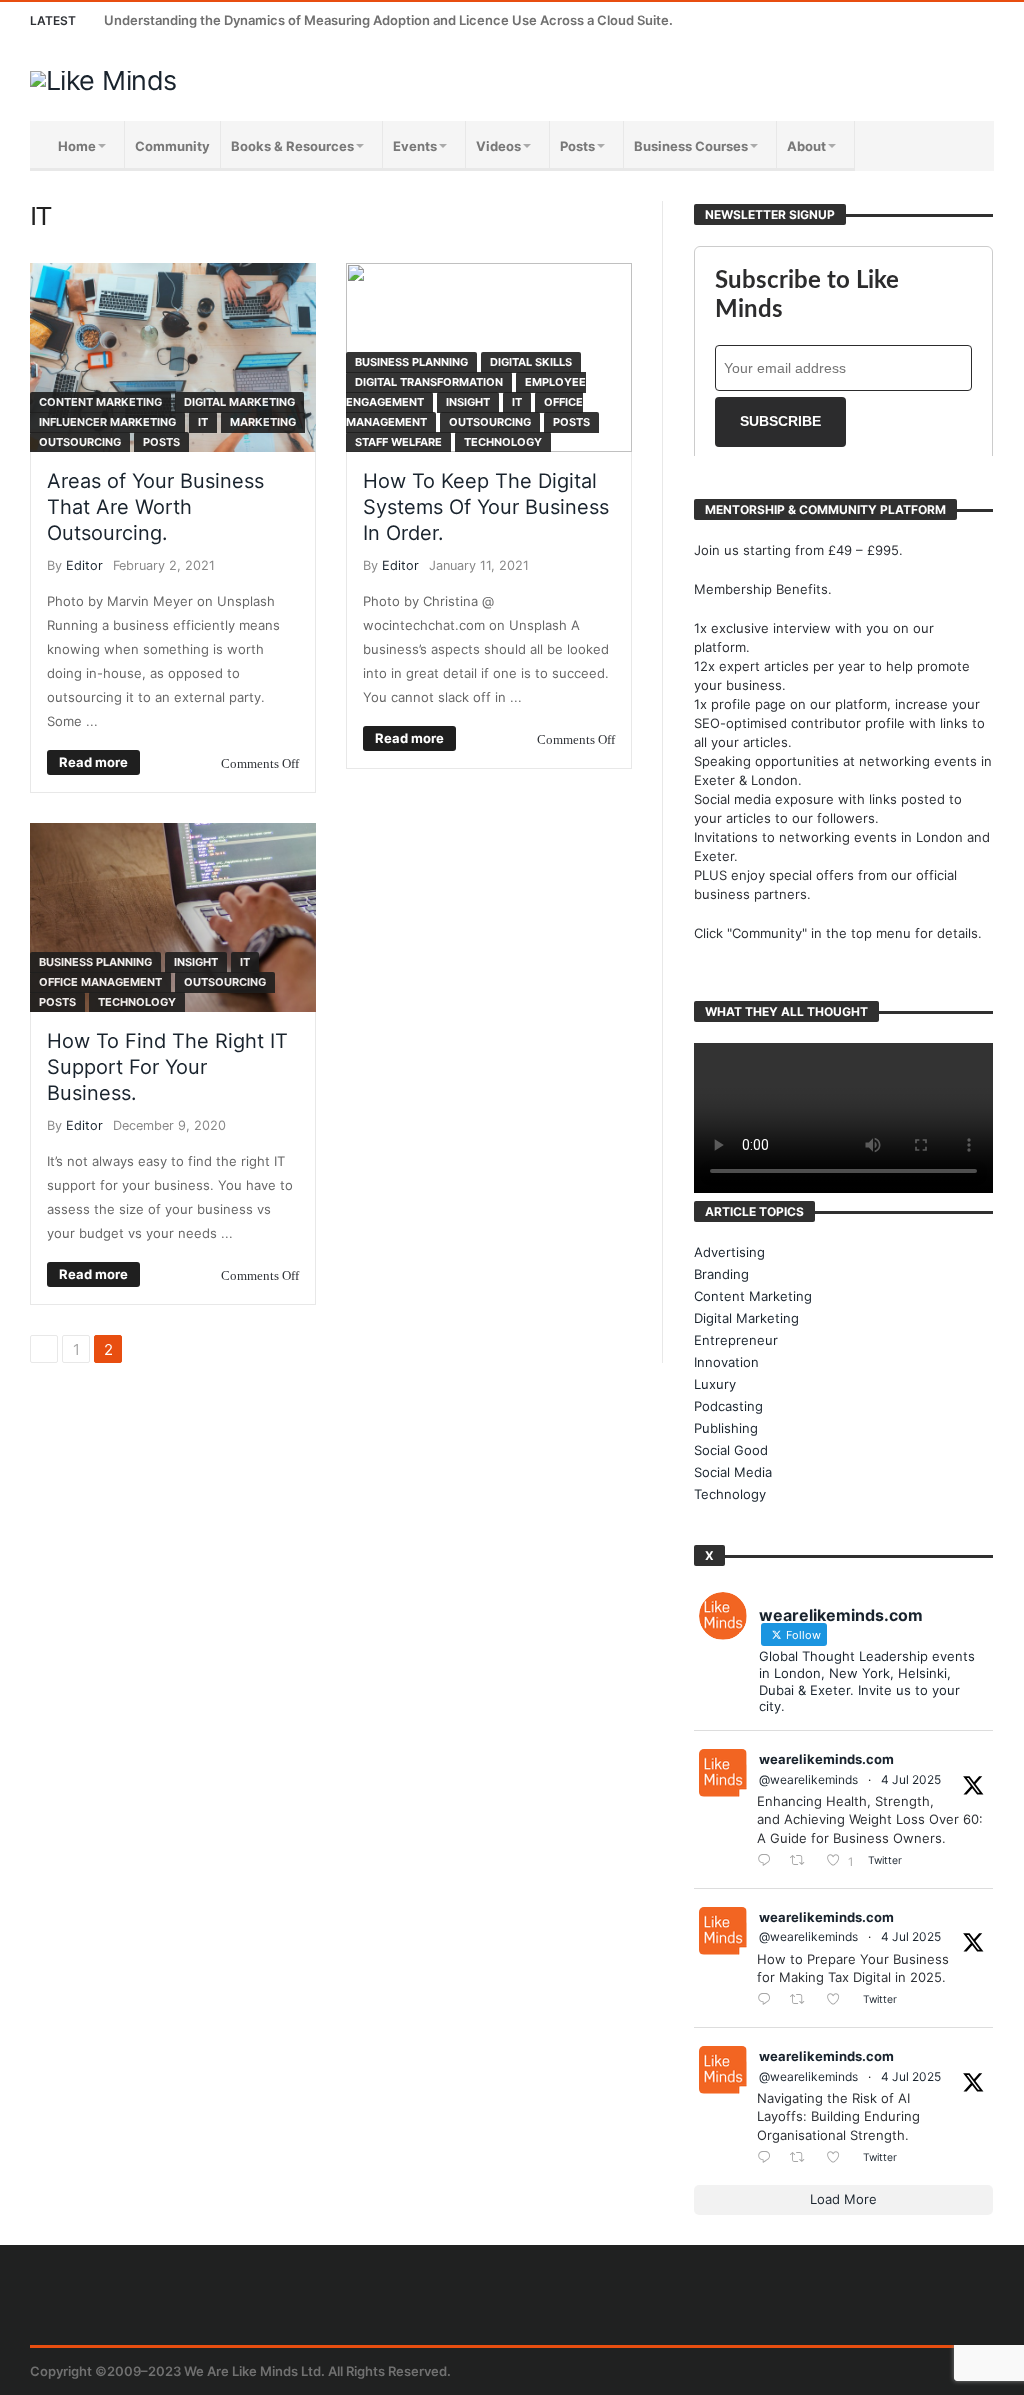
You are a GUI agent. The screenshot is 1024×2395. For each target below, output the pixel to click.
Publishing (726, 1428)
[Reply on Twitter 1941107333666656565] (768, 1861)
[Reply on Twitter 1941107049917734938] (768, 2158)
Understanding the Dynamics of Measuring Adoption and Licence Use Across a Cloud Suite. (388, 20)
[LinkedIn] (901, 20)
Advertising (729, 1252)
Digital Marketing (239, 402)
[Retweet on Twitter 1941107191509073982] (803, 2000)
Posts (161, 442)
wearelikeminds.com (826, 1759)
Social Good (731, 1450)
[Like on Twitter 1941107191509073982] (839, 2000)
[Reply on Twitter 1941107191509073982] (768, 2000)
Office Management (100, 982)
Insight (468, 402)
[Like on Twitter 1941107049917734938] (839, 2158)
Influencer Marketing (107, 422)
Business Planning (411, 362)
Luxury (715, 1384)
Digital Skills (531, 362)
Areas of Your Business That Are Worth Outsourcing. (155, 507)
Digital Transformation (429, 382)
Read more (93, 762)
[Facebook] (827, 20)
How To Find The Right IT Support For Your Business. (167, 1067)
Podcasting (728, 1406)
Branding (721, 1274)
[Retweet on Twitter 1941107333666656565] (803, 1861)
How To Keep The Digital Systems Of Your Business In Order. (486, 507)
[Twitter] (864, 20)
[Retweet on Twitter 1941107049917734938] (803, 2158)
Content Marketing (100, 402)
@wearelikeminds (808, 1779)
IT (203, 422)
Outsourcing (80, 442)
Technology (503, 442)
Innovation (726, 1362)
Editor (84, 565)
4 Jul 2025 (911, 1779)
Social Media (733, 1472)
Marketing (263, 422)
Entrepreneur (736, 1340)
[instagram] (938, 20)
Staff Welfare (398, 442)
